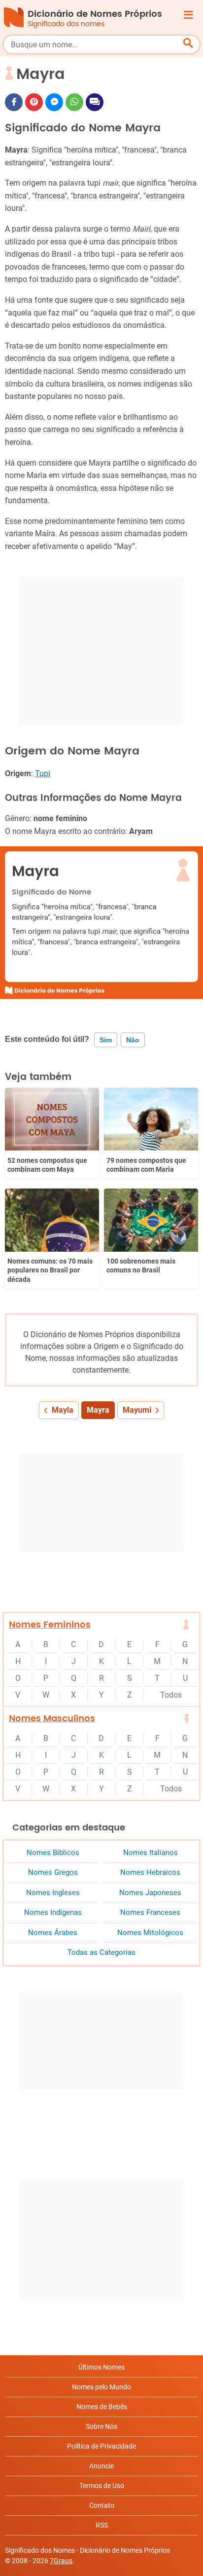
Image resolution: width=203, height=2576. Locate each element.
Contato (102, 2505)
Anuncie (101, 2466)
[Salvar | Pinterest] (34, 102)
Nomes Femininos (50, 1625)
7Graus (61, 2561)
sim (106, 1040)
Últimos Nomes (101, 2367)
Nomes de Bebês (102, 2407)
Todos (171, 1695)
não (133, 1040)
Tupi (43, 773)
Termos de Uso (102, 2486)
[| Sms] (95, 102)
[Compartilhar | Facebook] (14, 102)
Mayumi (137, 1410)
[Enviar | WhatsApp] (74, 102)
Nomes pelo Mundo (101, 2387)
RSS (102, 2525)
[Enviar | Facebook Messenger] (54, 102)
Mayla (63, 1410)
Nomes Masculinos (52, 1719)
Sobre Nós (101, 2426)
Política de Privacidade (101, 2446)
